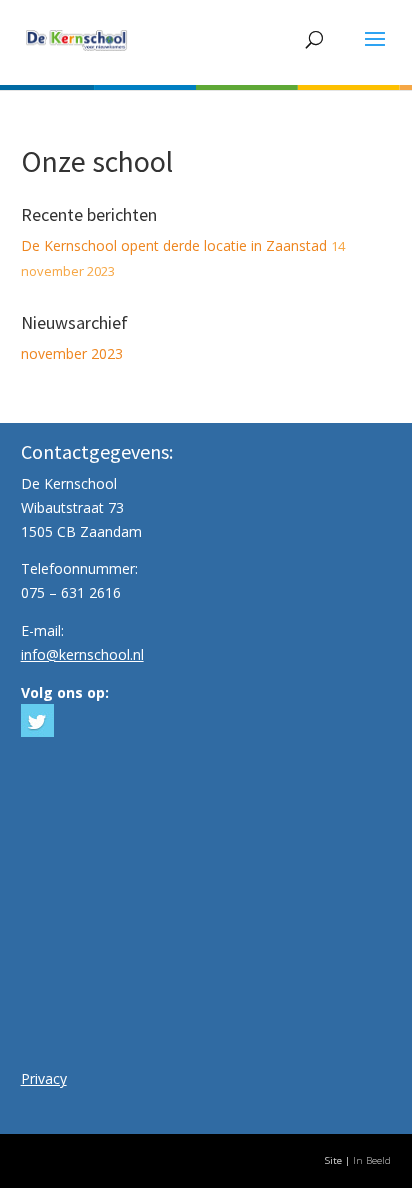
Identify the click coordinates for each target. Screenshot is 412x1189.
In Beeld (372, 1160)
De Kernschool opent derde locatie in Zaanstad (174, 245)
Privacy (44, 1078)
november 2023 (72, 353)
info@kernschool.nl (82, 654)
